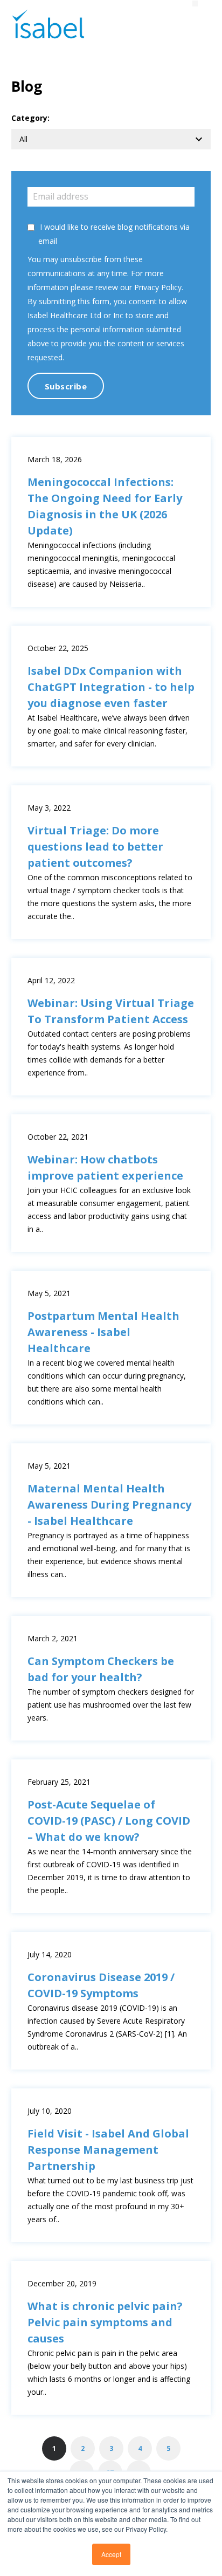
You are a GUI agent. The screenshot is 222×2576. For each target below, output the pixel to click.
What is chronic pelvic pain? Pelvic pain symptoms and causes (105, 2322)
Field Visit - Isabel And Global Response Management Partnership (108, 2150)
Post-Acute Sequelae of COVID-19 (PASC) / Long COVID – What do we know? (109, 1821)
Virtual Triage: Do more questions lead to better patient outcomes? (95, 847)
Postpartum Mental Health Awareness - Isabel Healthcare (103, 1332)
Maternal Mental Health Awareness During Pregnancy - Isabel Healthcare (109, 1505)
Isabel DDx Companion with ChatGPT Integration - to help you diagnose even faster (111, 687)
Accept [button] (111, 2554)
